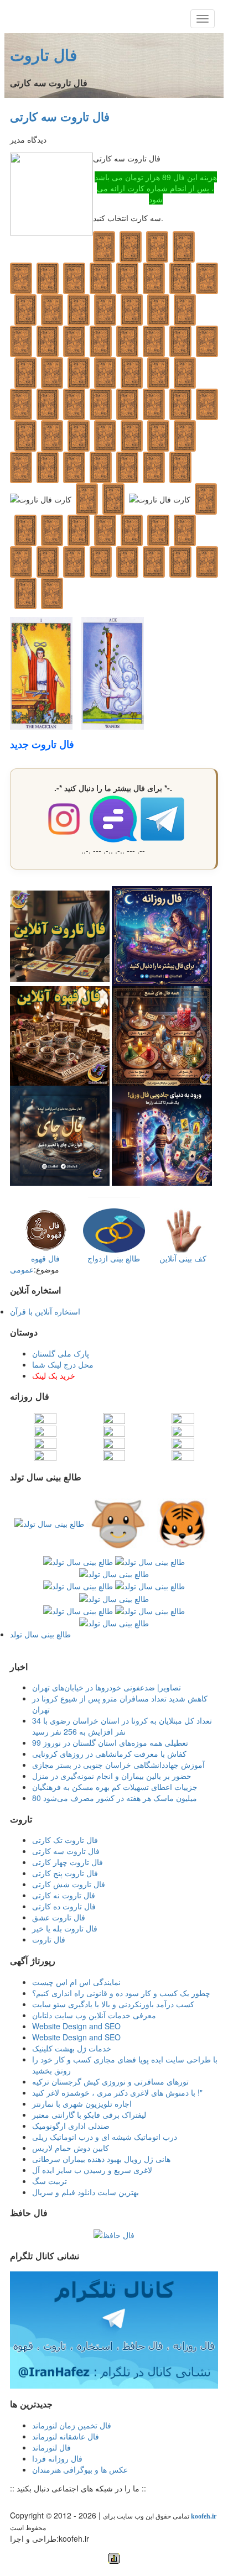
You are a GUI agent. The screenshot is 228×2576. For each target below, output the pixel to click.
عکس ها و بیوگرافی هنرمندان (80, 2469)
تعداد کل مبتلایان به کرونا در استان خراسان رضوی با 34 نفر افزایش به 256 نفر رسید (122, 1726)
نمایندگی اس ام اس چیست (76, 1982)
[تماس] (59, 2502)
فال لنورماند (51, 2447)
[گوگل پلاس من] (81, 2502)
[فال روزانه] (162, 935)
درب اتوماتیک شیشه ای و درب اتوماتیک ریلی (105, 2137)
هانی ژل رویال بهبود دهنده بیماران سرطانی (101, 2159)
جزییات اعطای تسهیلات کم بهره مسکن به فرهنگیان (115, 1787)
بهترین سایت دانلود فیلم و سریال (85, 2192)
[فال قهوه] (60, 1035)
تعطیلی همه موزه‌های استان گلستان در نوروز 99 (110, 1742)
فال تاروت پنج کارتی (65, 1873)
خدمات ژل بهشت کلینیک (72, 2048)
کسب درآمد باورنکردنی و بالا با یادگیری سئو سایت (113, 2004)
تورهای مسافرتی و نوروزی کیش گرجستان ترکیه (110, 2081)
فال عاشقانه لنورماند (66, 2436)
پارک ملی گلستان (61, 1353)
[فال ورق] (162, 1134)
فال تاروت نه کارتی (64, 1895)
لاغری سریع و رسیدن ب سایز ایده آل (92, 2170)
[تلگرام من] (25, 2502)
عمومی (22, 1269)
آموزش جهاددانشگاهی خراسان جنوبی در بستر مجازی (118, 1765)
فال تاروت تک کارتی (65, 1840)
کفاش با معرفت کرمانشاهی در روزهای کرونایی (109, 1753)
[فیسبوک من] (37, 2502)
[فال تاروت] (60, 935)
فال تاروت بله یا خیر (65, 1928)
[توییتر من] (70, 2502)
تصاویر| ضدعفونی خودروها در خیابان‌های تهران (107, 1687)
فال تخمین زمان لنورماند (72, 2425)
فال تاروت (43, 54)
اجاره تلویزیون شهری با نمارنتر (82, 2103)
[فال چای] (60, 1134)
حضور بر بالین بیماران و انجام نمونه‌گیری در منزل (112, 1776)
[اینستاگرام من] (48, 2502)
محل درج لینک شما (63, 1364)
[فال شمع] (162, 1035)
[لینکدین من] (103, 2502)
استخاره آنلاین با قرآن (45, 1311)
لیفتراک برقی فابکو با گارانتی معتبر (89, 2114)
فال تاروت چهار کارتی (68, 1862)
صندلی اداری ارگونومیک (71, 2125)
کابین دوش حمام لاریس (71, 2148)
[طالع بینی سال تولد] (114, 1572)
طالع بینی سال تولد (40, 1634)
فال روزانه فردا (57, 2458)
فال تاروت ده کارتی (64, 1906)
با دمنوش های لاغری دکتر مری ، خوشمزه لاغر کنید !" (117, 2092)
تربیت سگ (50, 2181)
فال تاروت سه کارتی (60, 116)
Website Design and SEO (76, 2026)
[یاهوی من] (14, 2502)
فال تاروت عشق (59, 1917)
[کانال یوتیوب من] (92, 2502)
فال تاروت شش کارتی (69, 1884)
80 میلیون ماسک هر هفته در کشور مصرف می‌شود (115, 1798)
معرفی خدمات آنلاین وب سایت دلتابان (94, 2015)
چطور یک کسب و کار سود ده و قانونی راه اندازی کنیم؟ (121, 1993)
